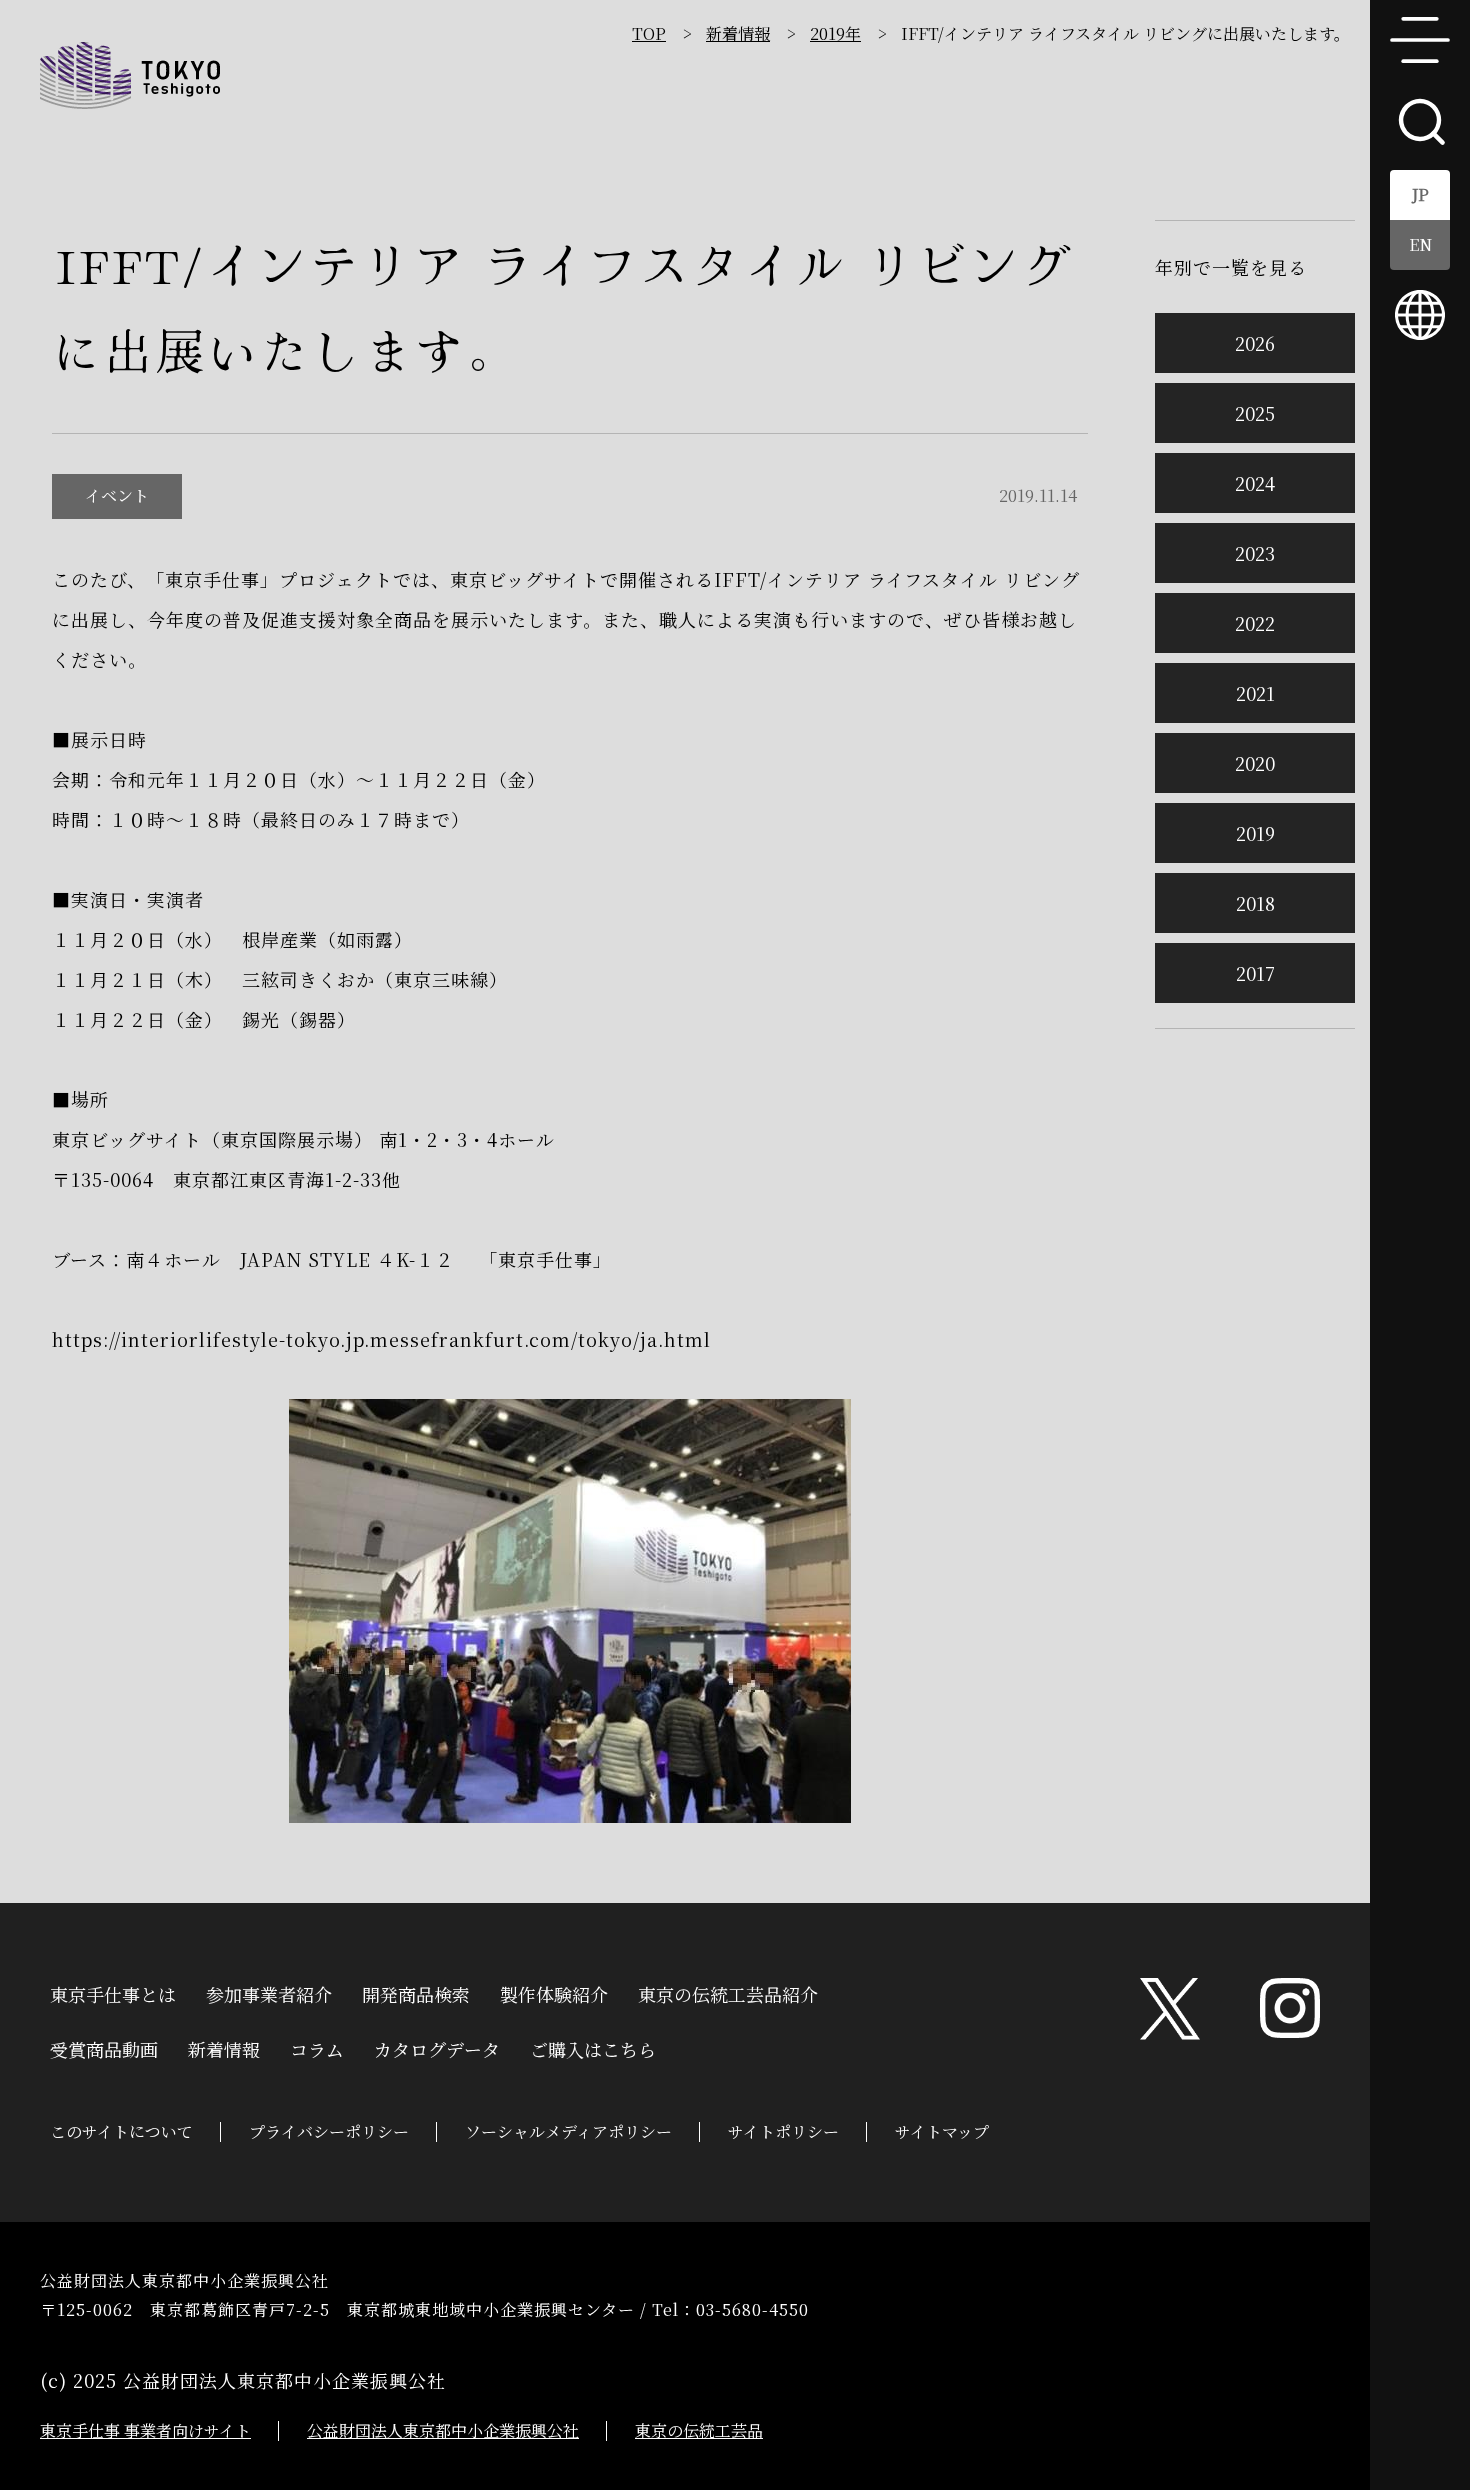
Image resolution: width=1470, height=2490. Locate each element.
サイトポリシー (783, 2131)
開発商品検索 (416, 1992)
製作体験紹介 (554, 1992)
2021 (1255, 693)
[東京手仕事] (130, 75)
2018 (1255, 903)
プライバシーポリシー (329, 2131)
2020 (1255, 763)
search (1420, 120)
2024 (1255, 483)
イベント (117, 495)
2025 (1255, 413)
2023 (1255, 553)
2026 (1255, 343)
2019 (1255, 833)
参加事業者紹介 (269, 1992)
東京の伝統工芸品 (699, 2430)
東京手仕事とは (113, 1992)
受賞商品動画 (104, 2047)
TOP (649, 33)
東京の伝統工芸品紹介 (728, 1992)
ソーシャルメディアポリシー (568, 2131)
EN (1420, 244)
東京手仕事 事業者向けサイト (145, 2430)
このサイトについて (121, 2131)
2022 (1255, 623)
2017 (1255, 973)
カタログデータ (437, 2047)
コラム (317, 2047)
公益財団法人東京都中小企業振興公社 (443, 2430)
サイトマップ (942, 2131)
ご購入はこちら (593, 2047)
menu (1420, 40)
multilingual (1420, 315)
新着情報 (738, 33)
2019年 (835, 33)
